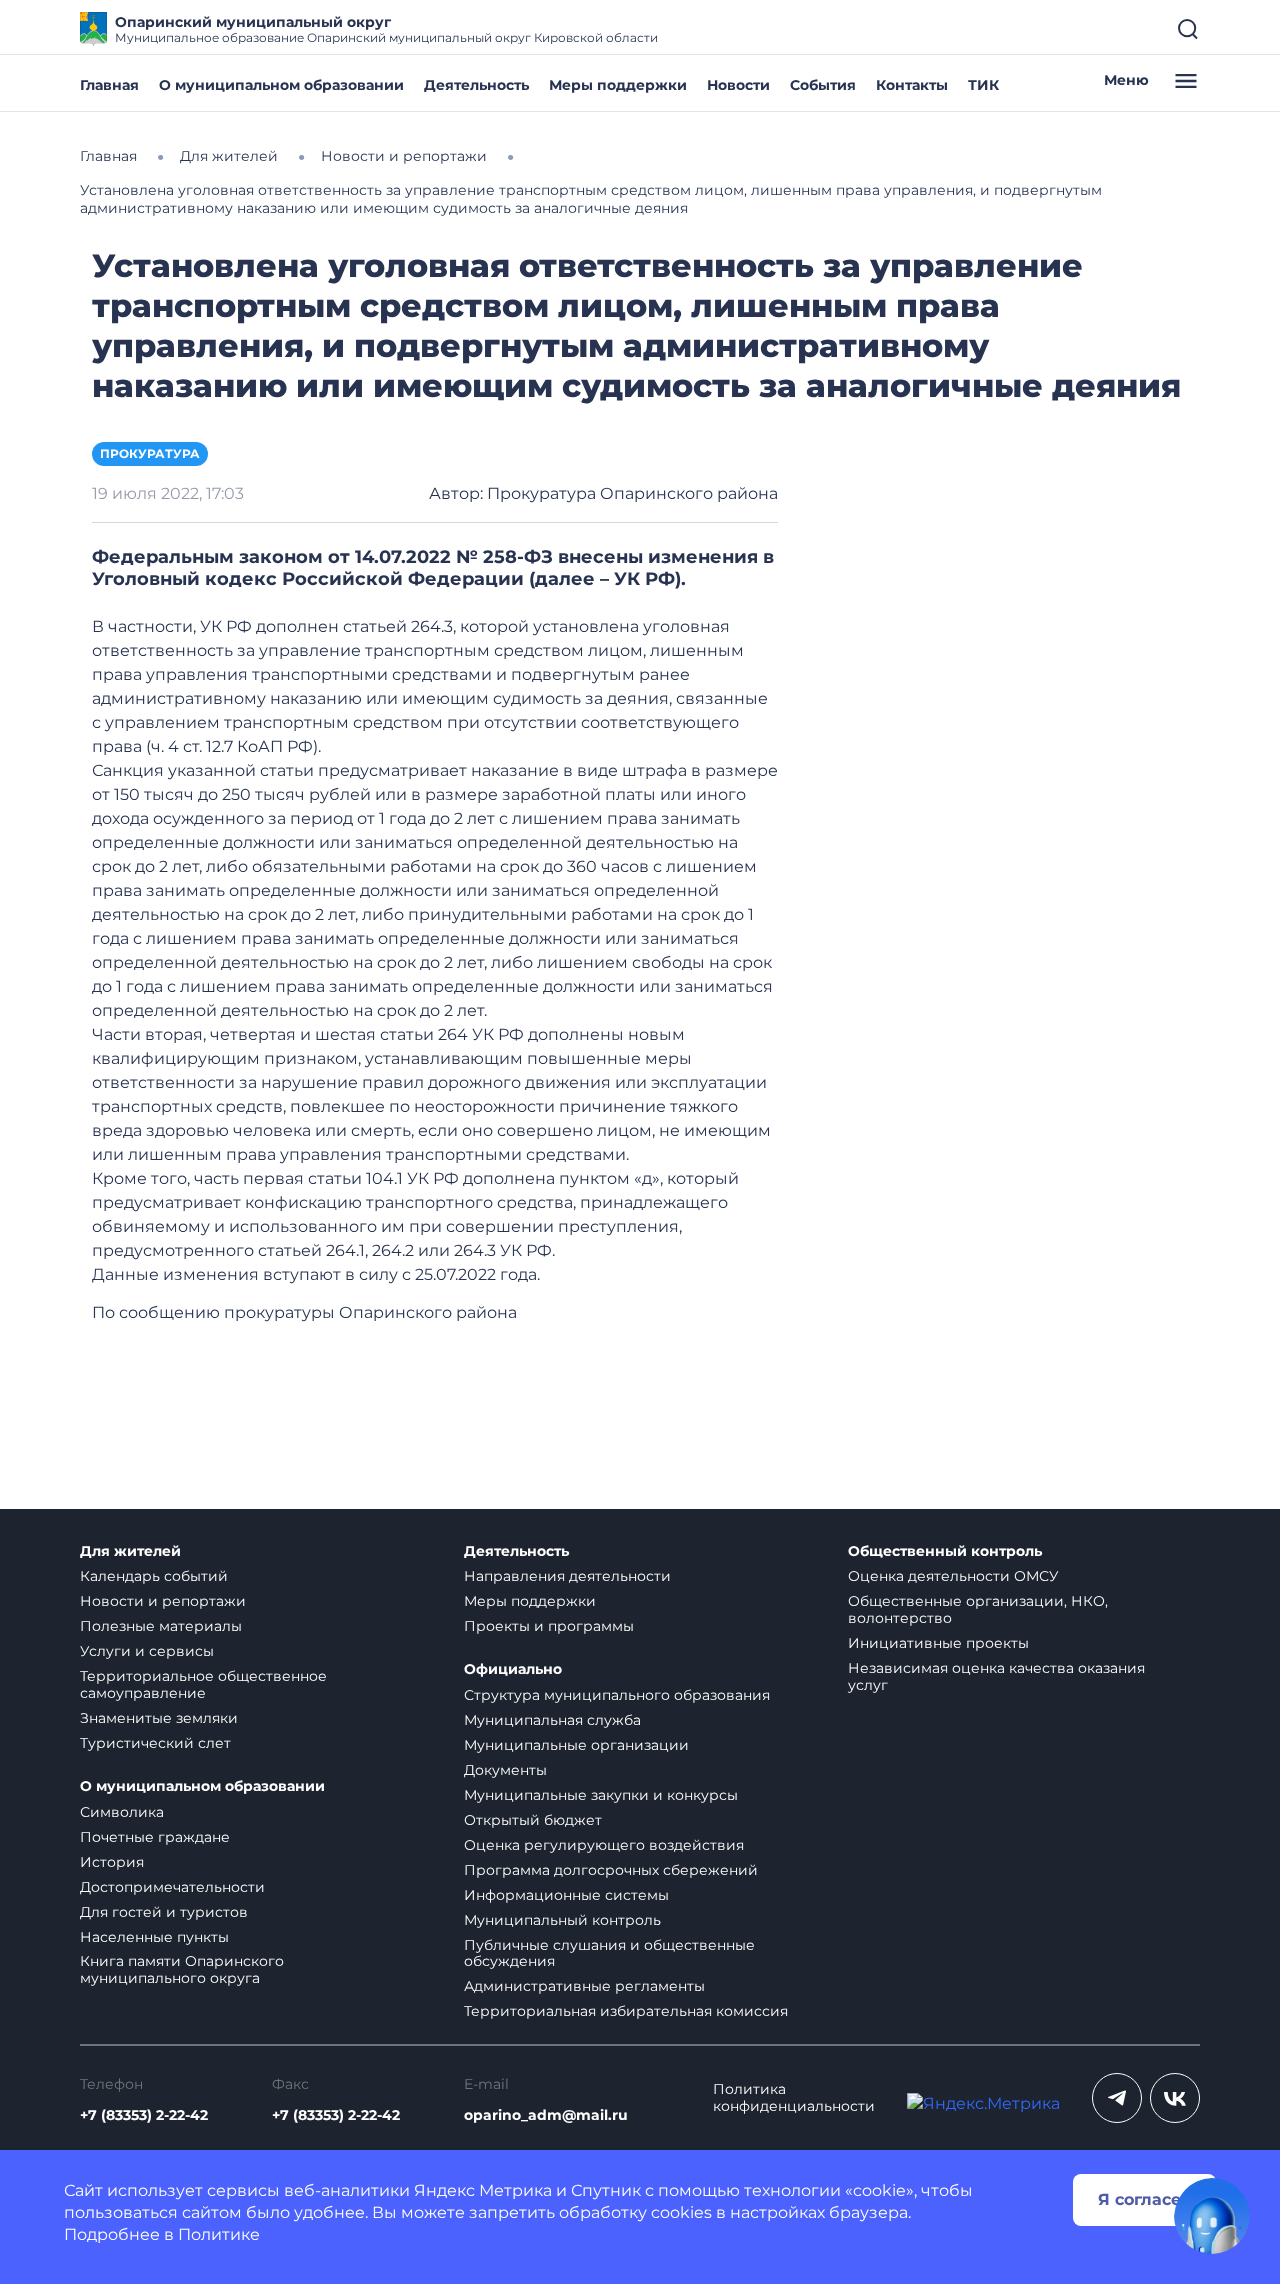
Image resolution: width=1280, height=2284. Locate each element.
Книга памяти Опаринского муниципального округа (182, 1969)
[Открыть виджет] (1212, 2216)
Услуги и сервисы (147, 1651)
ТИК (983, 85)
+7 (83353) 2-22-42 (144, 2115)
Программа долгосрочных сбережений (611, 1870)
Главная (109, 85)
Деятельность (476, 85)
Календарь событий (154, 1576)
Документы (505, 1770)
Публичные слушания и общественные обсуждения (609, 1953)
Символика (122, 1812)
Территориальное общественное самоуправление (203, 1684)
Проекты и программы (549, 1626)
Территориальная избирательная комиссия (626, 2011)
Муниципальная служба (552, 1720)
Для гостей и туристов (164, 1912)
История (112, 1862)
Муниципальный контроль (562, 1920)
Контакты (912, 85)
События (823, 85)
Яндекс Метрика (483, 2190)
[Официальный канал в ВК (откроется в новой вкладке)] (1175, 2098)
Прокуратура (150, 453)
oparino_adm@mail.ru (546, 2115)
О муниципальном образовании (281, 85)
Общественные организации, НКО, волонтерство (978, 1609)
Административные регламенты (584, 1986)
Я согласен (1145, 2199)
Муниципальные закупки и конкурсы (601, 1795)
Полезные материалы (161, 1626)
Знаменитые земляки (159, 1718)
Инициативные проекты (938, 1643)
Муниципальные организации (576, 1745)
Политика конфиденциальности (794, 2098)
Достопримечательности (172, 1887)
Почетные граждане (155, 1837)
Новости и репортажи (163, 1601)
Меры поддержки (618, 85)
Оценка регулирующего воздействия (604, 1845)
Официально (513, 1669)
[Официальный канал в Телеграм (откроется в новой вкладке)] (1117, 2098)
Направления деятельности (567, 1576)
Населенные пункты (154, 1937)
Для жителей (130, 1551)
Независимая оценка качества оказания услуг (996, 1676)
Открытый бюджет (533, 1820)
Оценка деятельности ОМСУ (953, 1576)
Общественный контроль (945, 1551)
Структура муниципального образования (617, 1695)
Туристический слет (155, 1743)
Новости (738, 85)
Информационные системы (566, 1895)
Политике (219, 2234)
